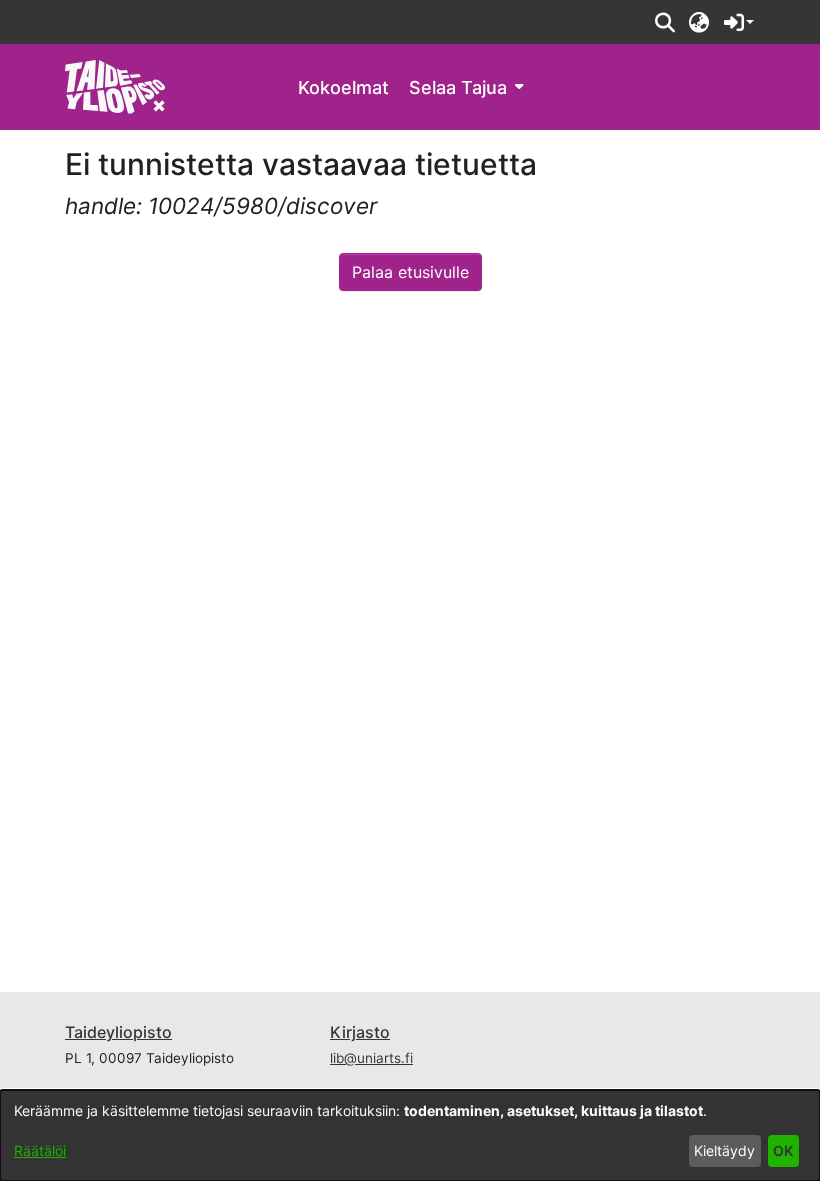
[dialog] (410, 1135)
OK (783, 1150)
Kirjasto (360, 1032)
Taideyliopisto (118, 1032)
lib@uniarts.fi (371, 1058)
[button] (664, 22)
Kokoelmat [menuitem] (343, 87)
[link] (115, 85)
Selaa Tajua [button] (458, 87)
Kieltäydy (724, 1150)
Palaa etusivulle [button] (410, 272)
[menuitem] (466, 87)
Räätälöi (40, 1150)
